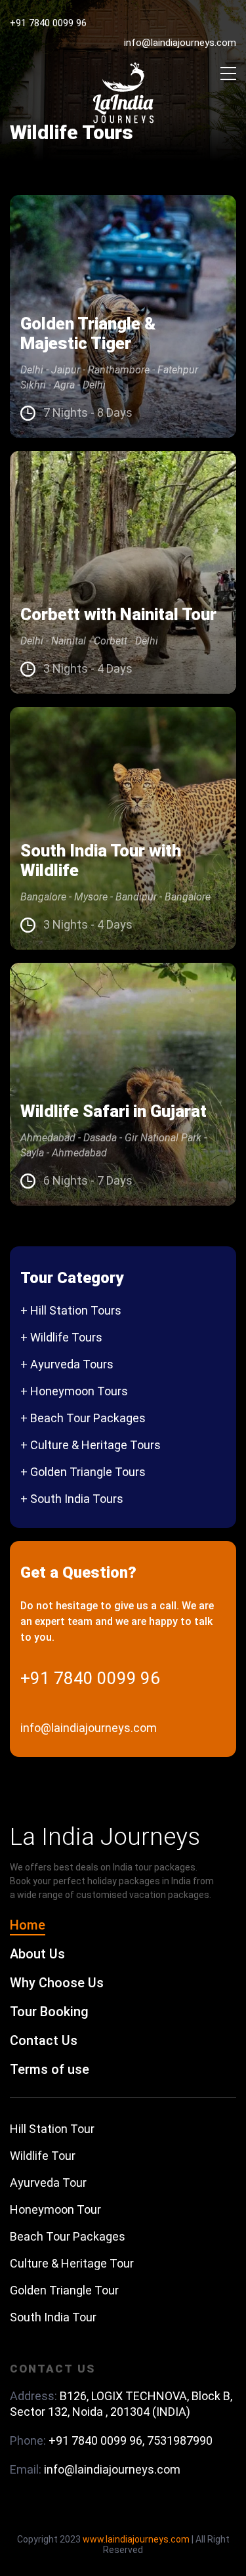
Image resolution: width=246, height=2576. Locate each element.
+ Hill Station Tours (71, 1310)
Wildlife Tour (43, 2156)
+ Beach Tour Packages (83, 1418)
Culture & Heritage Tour (72, 2263)
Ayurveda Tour (48, 2183)
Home (28, 1925)
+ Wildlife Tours (61, 1337)
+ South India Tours (72, 1499)
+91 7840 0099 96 (48, 23)
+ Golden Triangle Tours (83, 1472)
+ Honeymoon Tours (74, 1391)
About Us (37, 1954)
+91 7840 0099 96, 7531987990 (131, 2440)
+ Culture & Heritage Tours (91, 1445)
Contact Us (44, 2040)
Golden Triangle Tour (64, 2290)
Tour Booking (49, 2012)
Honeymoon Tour (55, 2209)
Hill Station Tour (52, 2129)
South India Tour (53, 2317)
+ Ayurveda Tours (67, 1364)
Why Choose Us (57, 1983)
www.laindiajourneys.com (136, 2539)
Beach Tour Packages (68, 2236)
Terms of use (50, 2069)
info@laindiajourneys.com (180, 43)
